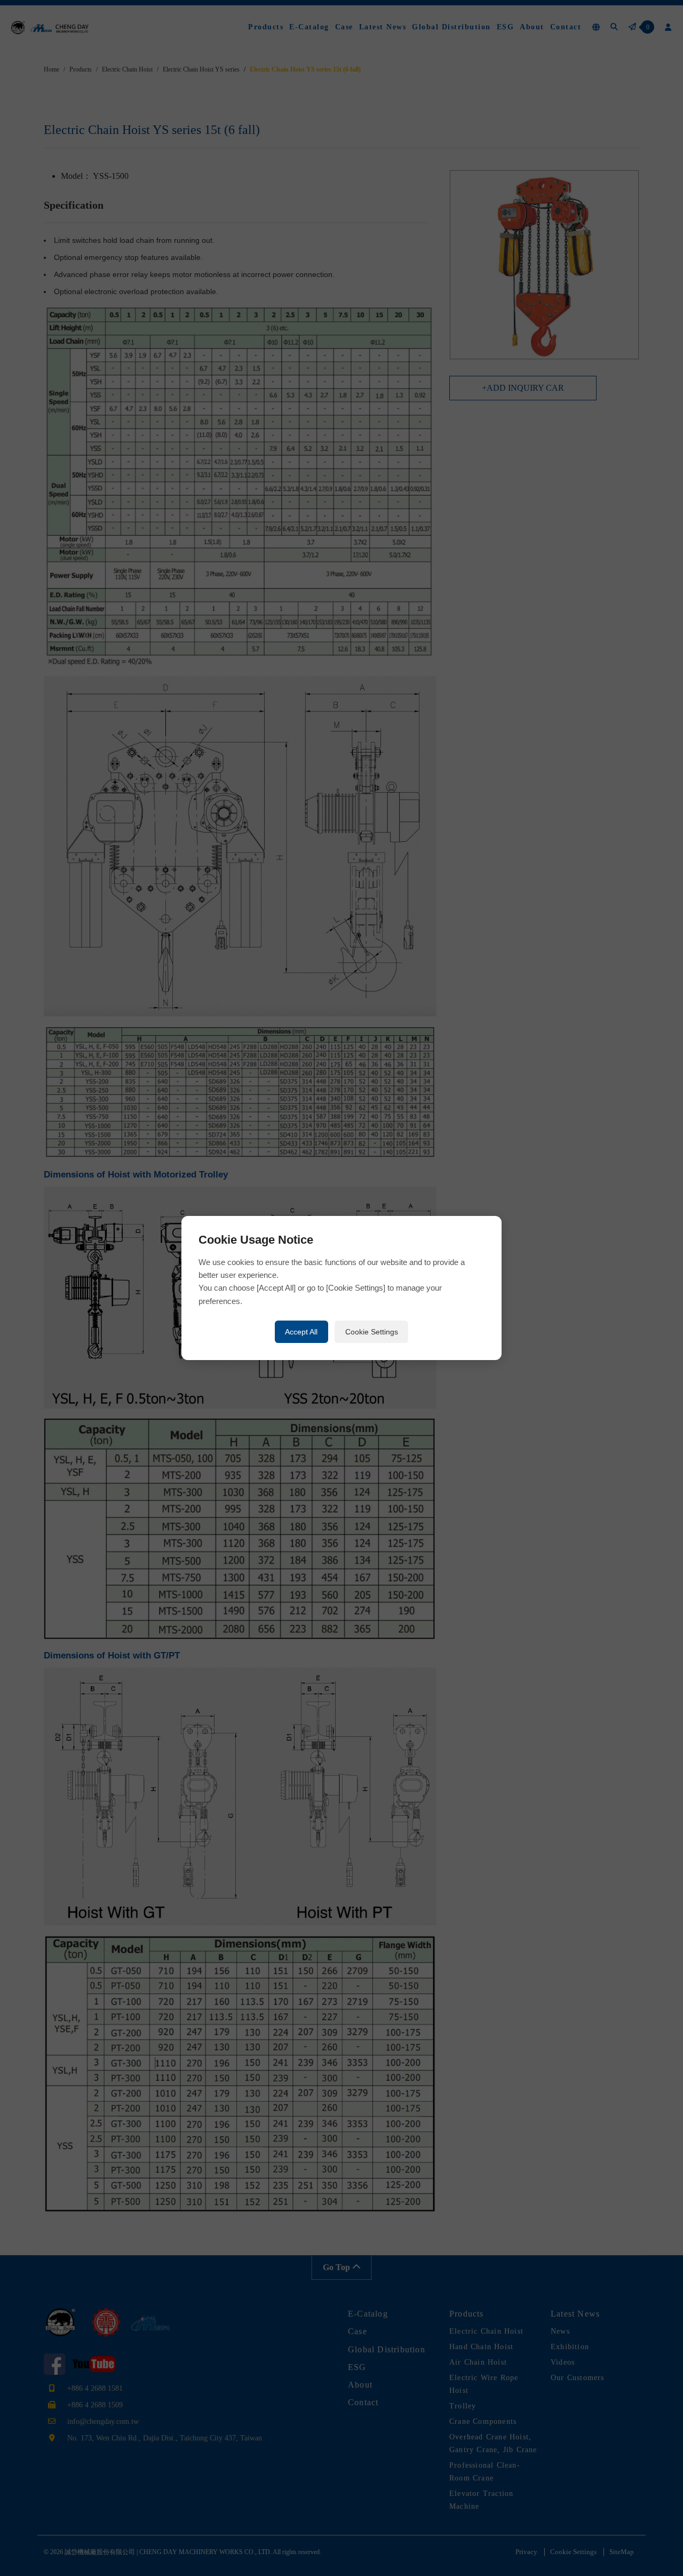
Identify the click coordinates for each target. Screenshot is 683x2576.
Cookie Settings (372, 1332)
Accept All (301, 1332)
